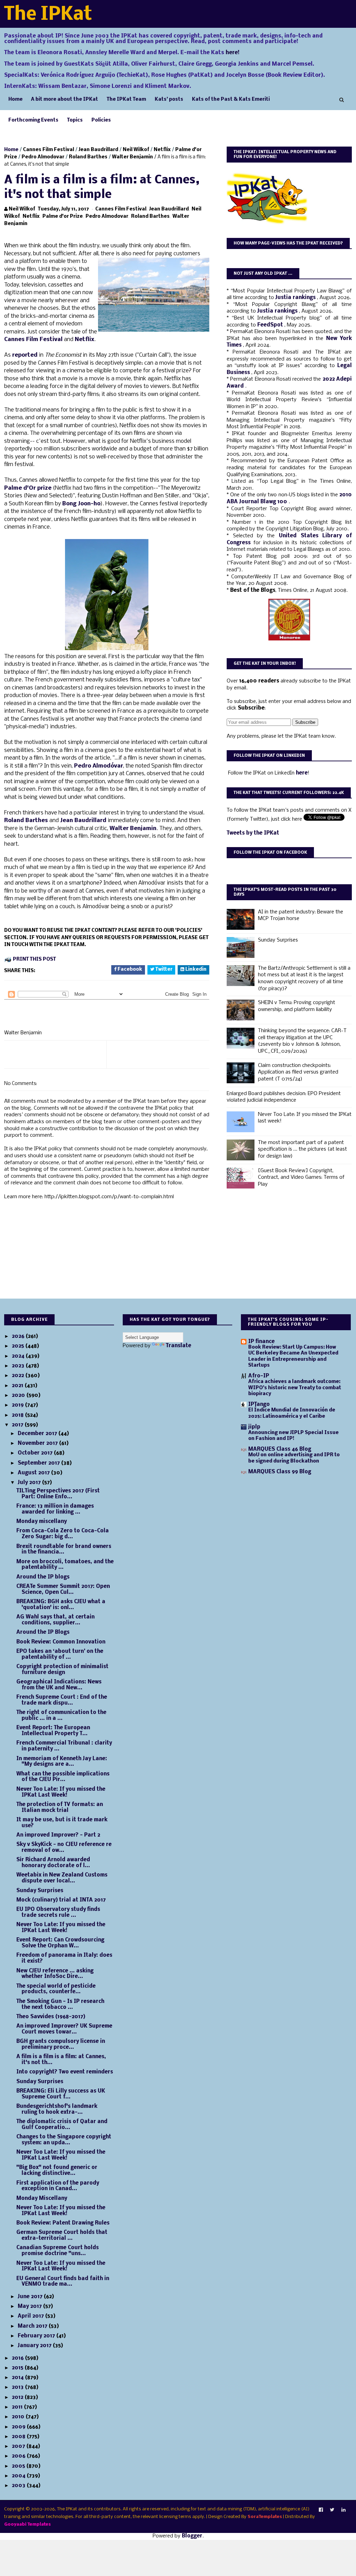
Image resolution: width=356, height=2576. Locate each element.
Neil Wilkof (136, 150)
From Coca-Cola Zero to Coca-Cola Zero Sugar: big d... (63, 1534)
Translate (179, 1346)
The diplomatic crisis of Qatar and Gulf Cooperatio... (62, 2125)
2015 (18, 2368)
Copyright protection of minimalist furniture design (62, 1670)
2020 (19, 1395)
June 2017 (31, 2297)
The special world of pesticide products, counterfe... (56, 1989)
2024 (19, 1356)
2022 (19, 1376)
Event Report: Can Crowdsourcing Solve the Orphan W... (60, 1943)
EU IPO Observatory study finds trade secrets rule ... (58, 1912)
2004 (19, 2476)
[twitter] (332, 2510)
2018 (18, 1415)
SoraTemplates (265, 2517)
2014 (18, 2378)
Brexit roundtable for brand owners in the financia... (64, 1550)
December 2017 (38, 1434)
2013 (18, 2387)
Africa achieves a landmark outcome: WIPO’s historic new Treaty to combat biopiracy (295, 1388)
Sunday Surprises (278, 940)
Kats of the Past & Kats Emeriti (231, 100)
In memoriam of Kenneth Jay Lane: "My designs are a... (62, 1762)
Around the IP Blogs (43, 1632)
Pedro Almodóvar (99, 766)
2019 (18, 1405)
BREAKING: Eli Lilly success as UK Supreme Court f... (61, 2094)
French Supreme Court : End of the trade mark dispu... (62, 1700)
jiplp (254, 1427)
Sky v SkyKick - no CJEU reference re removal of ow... (64, 1848)
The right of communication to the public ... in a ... (61, 1716)
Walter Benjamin (132, 157)
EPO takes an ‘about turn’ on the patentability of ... (60, 1654)
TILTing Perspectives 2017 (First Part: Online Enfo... (58, 1494)
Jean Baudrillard (98, 150)
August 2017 (34, 1473)
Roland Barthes (88, 157)
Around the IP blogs (43, 1577)
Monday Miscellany (42, 2198)
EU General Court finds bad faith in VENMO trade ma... (63, 2282)
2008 (19, 2437)
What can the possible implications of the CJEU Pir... (63, 1777)
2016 (18, 2358)
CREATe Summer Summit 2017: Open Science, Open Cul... (63, 1589)
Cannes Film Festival (48, 150)
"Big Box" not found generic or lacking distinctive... (57, 2171)
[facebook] (321, 2510)
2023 (19, 1366)
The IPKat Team (126, 100)
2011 (18, 2407)
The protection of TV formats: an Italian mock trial (60, 1808)
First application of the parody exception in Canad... (58, 2186)
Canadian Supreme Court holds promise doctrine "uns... (58, 2251)
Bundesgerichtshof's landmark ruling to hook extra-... (57, 2109)
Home (15, 100)
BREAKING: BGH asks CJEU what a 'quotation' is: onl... (61, 1605)
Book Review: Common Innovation (61, 1642)
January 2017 (35, 2346)
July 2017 (30, 1483)
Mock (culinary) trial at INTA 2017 (61, 1900)
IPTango (259, 1405)
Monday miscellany (42, 1522)
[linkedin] (343, 2510)
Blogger (192, 2536)
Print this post (34, 959)
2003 (19, 2486)
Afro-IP (259, 1376)
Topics (75, 120)
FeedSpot (271, 325)
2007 (19, 2446)
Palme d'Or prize (28, 488)
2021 (18, 1386)
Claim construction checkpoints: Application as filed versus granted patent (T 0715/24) (298, 1072)
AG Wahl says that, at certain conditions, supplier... (55, 1620)
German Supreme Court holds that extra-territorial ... (62, 2235)
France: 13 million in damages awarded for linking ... (55, 1509)
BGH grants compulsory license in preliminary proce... (61, 2044)
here (302, 773)
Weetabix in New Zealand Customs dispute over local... (62, 1878)
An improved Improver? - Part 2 (58, 1835)
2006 (19, 2456)
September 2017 (39, 1463)
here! (233, 53)
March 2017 (33, 2326)
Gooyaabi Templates (27, 2524)
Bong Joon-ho (81, 504)
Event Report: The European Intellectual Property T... (53, 1731)
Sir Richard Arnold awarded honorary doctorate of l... (53, 1863)
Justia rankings (296, 298)
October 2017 (36, 1453)
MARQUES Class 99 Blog (280, 1472)
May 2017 (30, 2306)
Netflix (162, 150)
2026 (19, 1336)
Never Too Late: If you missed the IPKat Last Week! (61, 1792)
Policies (101, 120)
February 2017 (37, 2336)
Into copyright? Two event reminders (65, 2072)
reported (25, 355)
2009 (19, 2427)
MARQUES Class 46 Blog (280, 1449)
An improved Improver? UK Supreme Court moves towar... (64, 2029)
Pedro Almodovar (43, 157)
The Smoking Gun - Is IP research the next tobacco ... (60, 2005)
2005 (19, 2466)
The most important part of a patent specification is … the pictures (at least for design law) (302, 1149)
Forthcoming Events (33, 120)
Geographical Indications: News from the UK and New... (59, 1685)
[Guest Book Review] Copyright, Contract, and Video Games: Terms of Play (301, 1178)
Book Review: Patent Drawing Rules (63, 2223)
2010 (19, 2417)
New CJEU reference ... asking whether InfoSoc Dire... (55, 1974)
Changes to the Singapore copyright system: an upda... (64, 2140)
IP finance (261, 1342)
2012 (18, 2397)
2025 (19, 1346)
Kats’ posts (169, 100)
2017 (18, 1425)
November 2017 (38, 1443)
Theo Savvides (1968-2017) (51, 2017)
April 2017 (31, 2316)
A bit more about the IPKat (64, 100)
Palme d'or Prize (63, 217)
